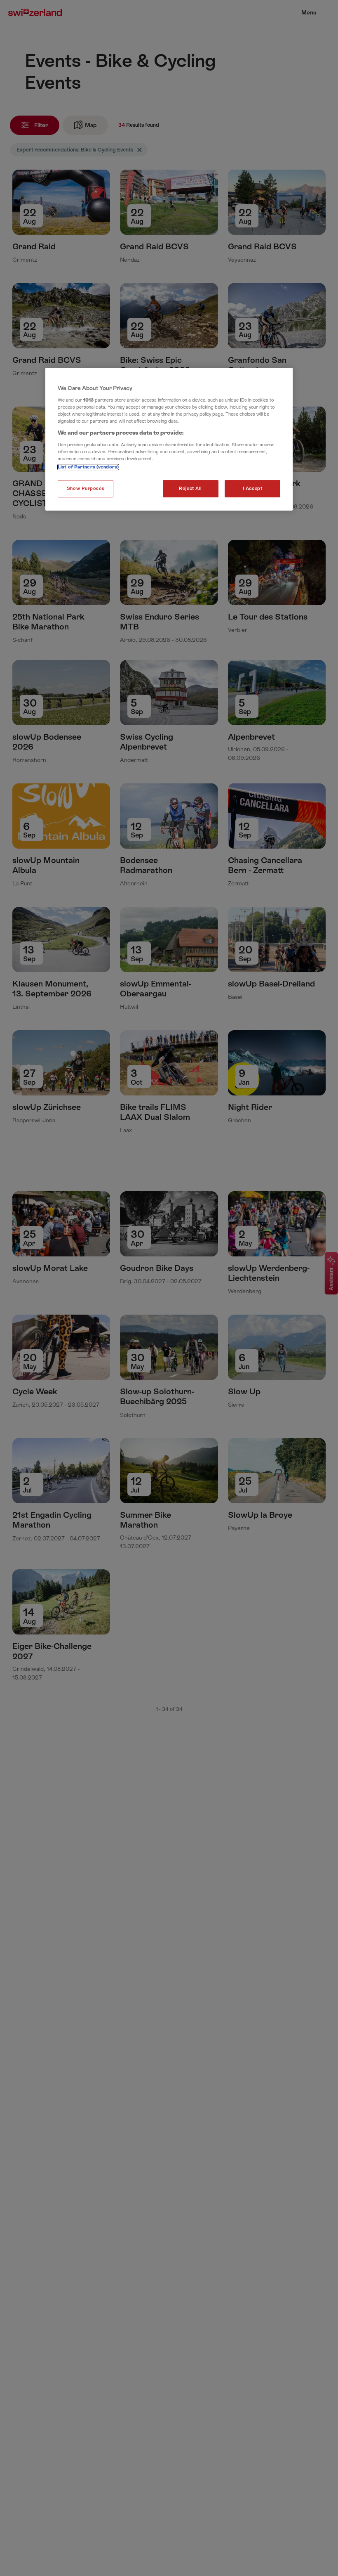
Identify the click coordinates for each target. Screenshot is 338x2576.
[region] (169, 439)
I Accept (253, 488)
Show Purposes (86, 488)
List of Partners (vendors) (88, 467)
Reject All (190, 488)
